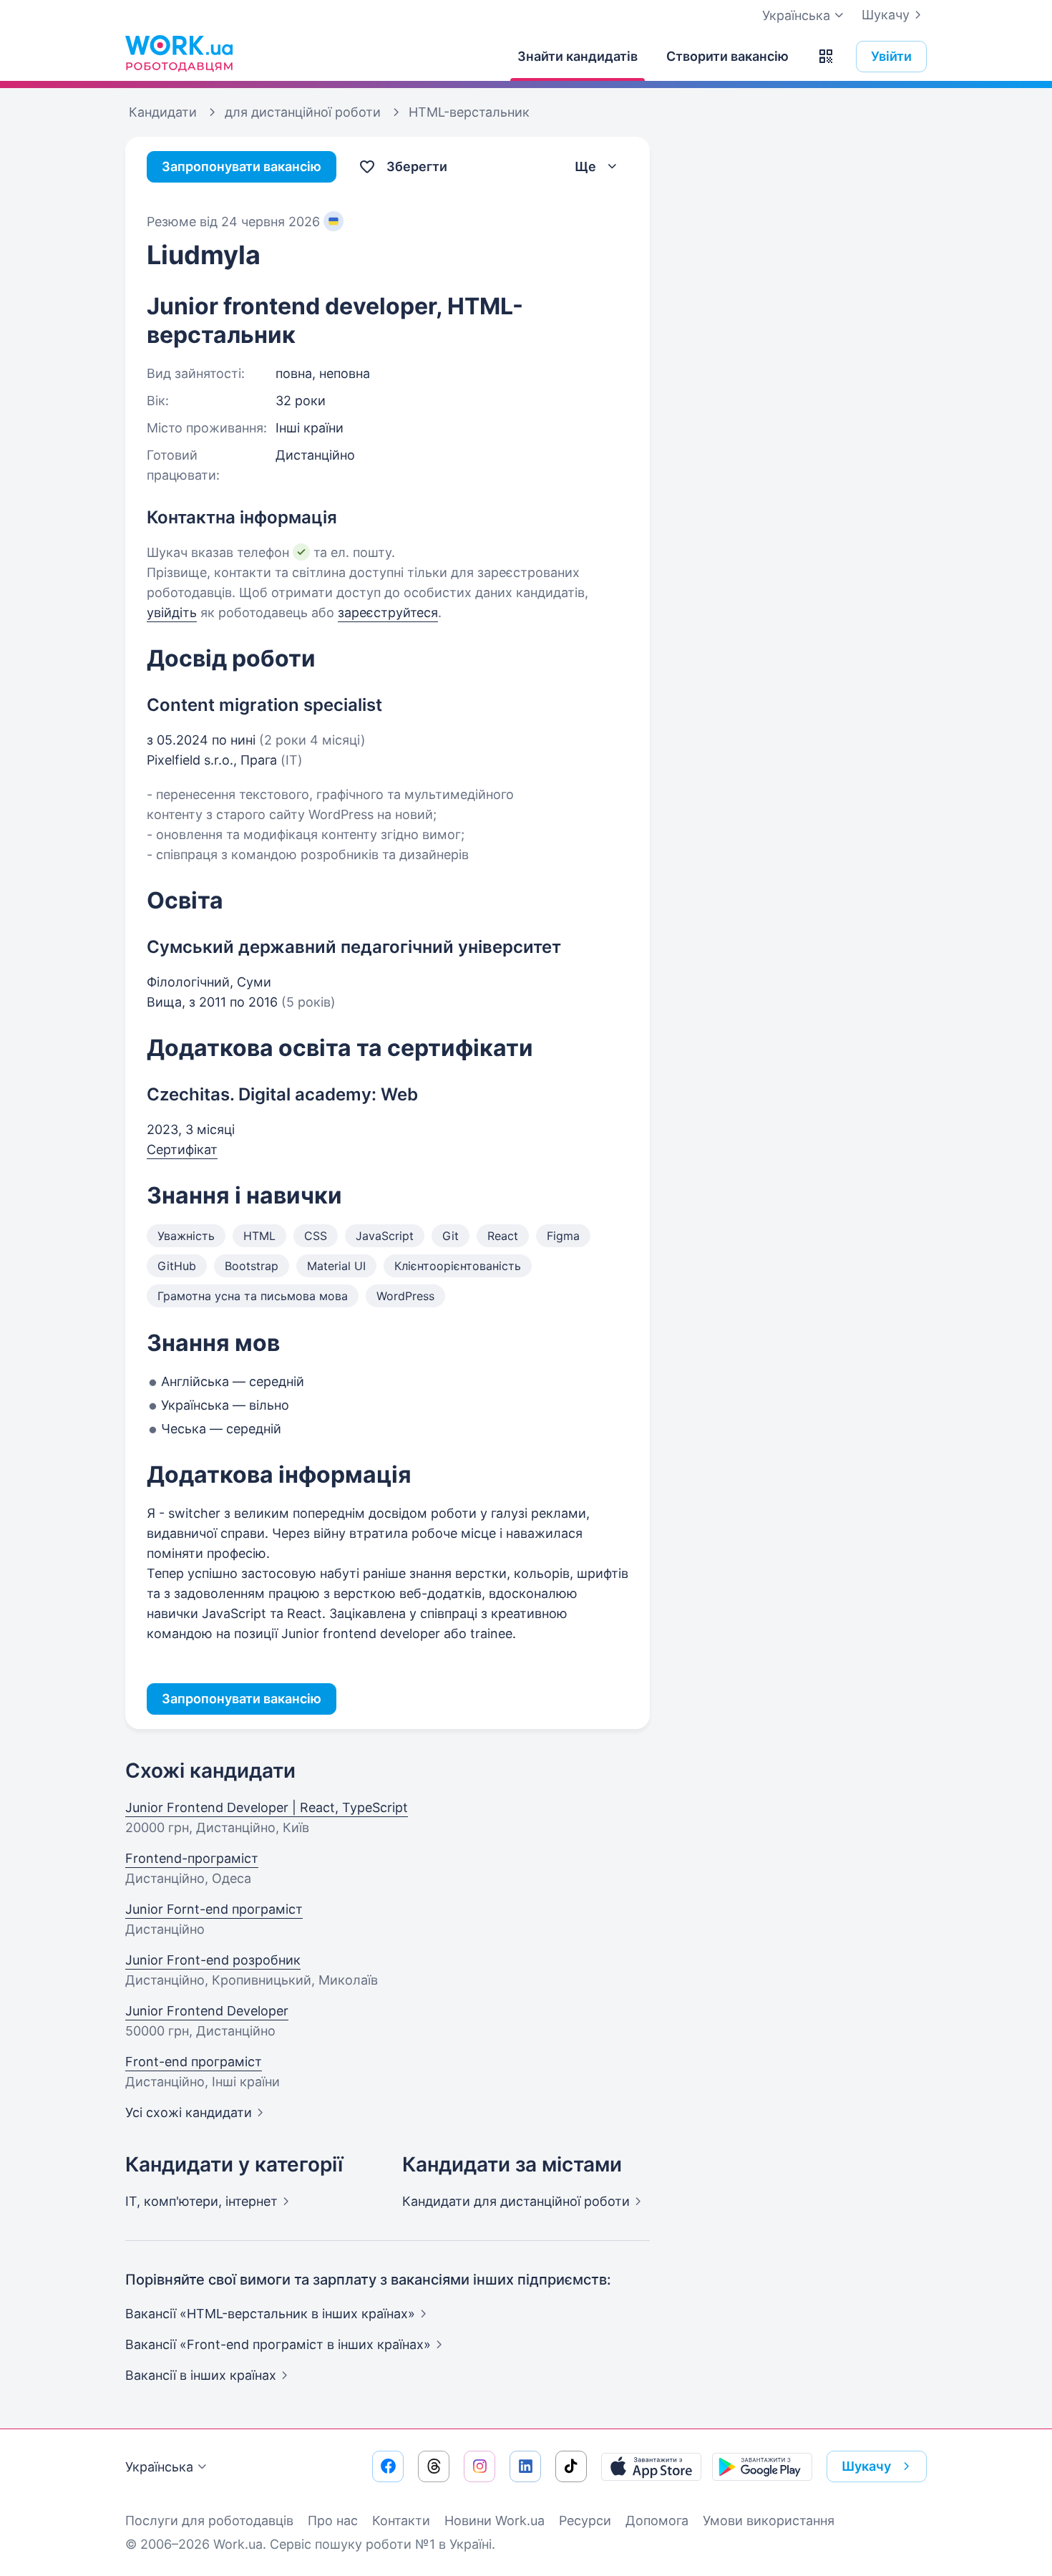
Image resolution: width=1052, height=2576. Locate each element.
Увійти (891, 56)
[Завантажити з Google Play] (762, 2466)
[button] (826, 57)
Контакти (401, 2521)
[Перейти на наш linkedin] (525, 2466)
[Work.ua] (179, 53)
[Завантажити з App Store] (651, 2466)
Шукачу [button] (866, 2466)
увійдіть (172, 612)
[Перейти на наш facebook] (388, 2466)
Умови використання (769, 2521)
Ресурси (585, 2521)
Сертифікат (182, 1149)
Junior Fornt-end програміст (214, 1909)
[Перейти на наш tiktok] (571, 2466)
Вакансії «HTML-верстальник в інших (270, 2314)
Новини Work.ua (495, 2521)
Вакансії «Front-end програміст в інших (278, 2344)
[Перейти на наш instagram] (479, 2466)
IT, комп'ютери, (201, 2201)
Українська (159, 2467)
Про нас (333, 2521)
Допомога (657, 2521)
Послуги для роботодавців (209, 2521)
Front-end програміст (194, 2062)
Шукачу (886, 15)
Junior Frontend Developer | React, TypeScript (267, 1807)
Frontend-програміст (192, 1858)
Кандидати (516, 2201)
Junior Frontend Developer (207, 2011)
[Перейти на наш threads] (434, 2466)
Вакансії (201, 2375)
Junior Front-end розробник (213, 1960)
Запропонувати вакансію (242, 166)
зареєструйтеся (388, 612)
